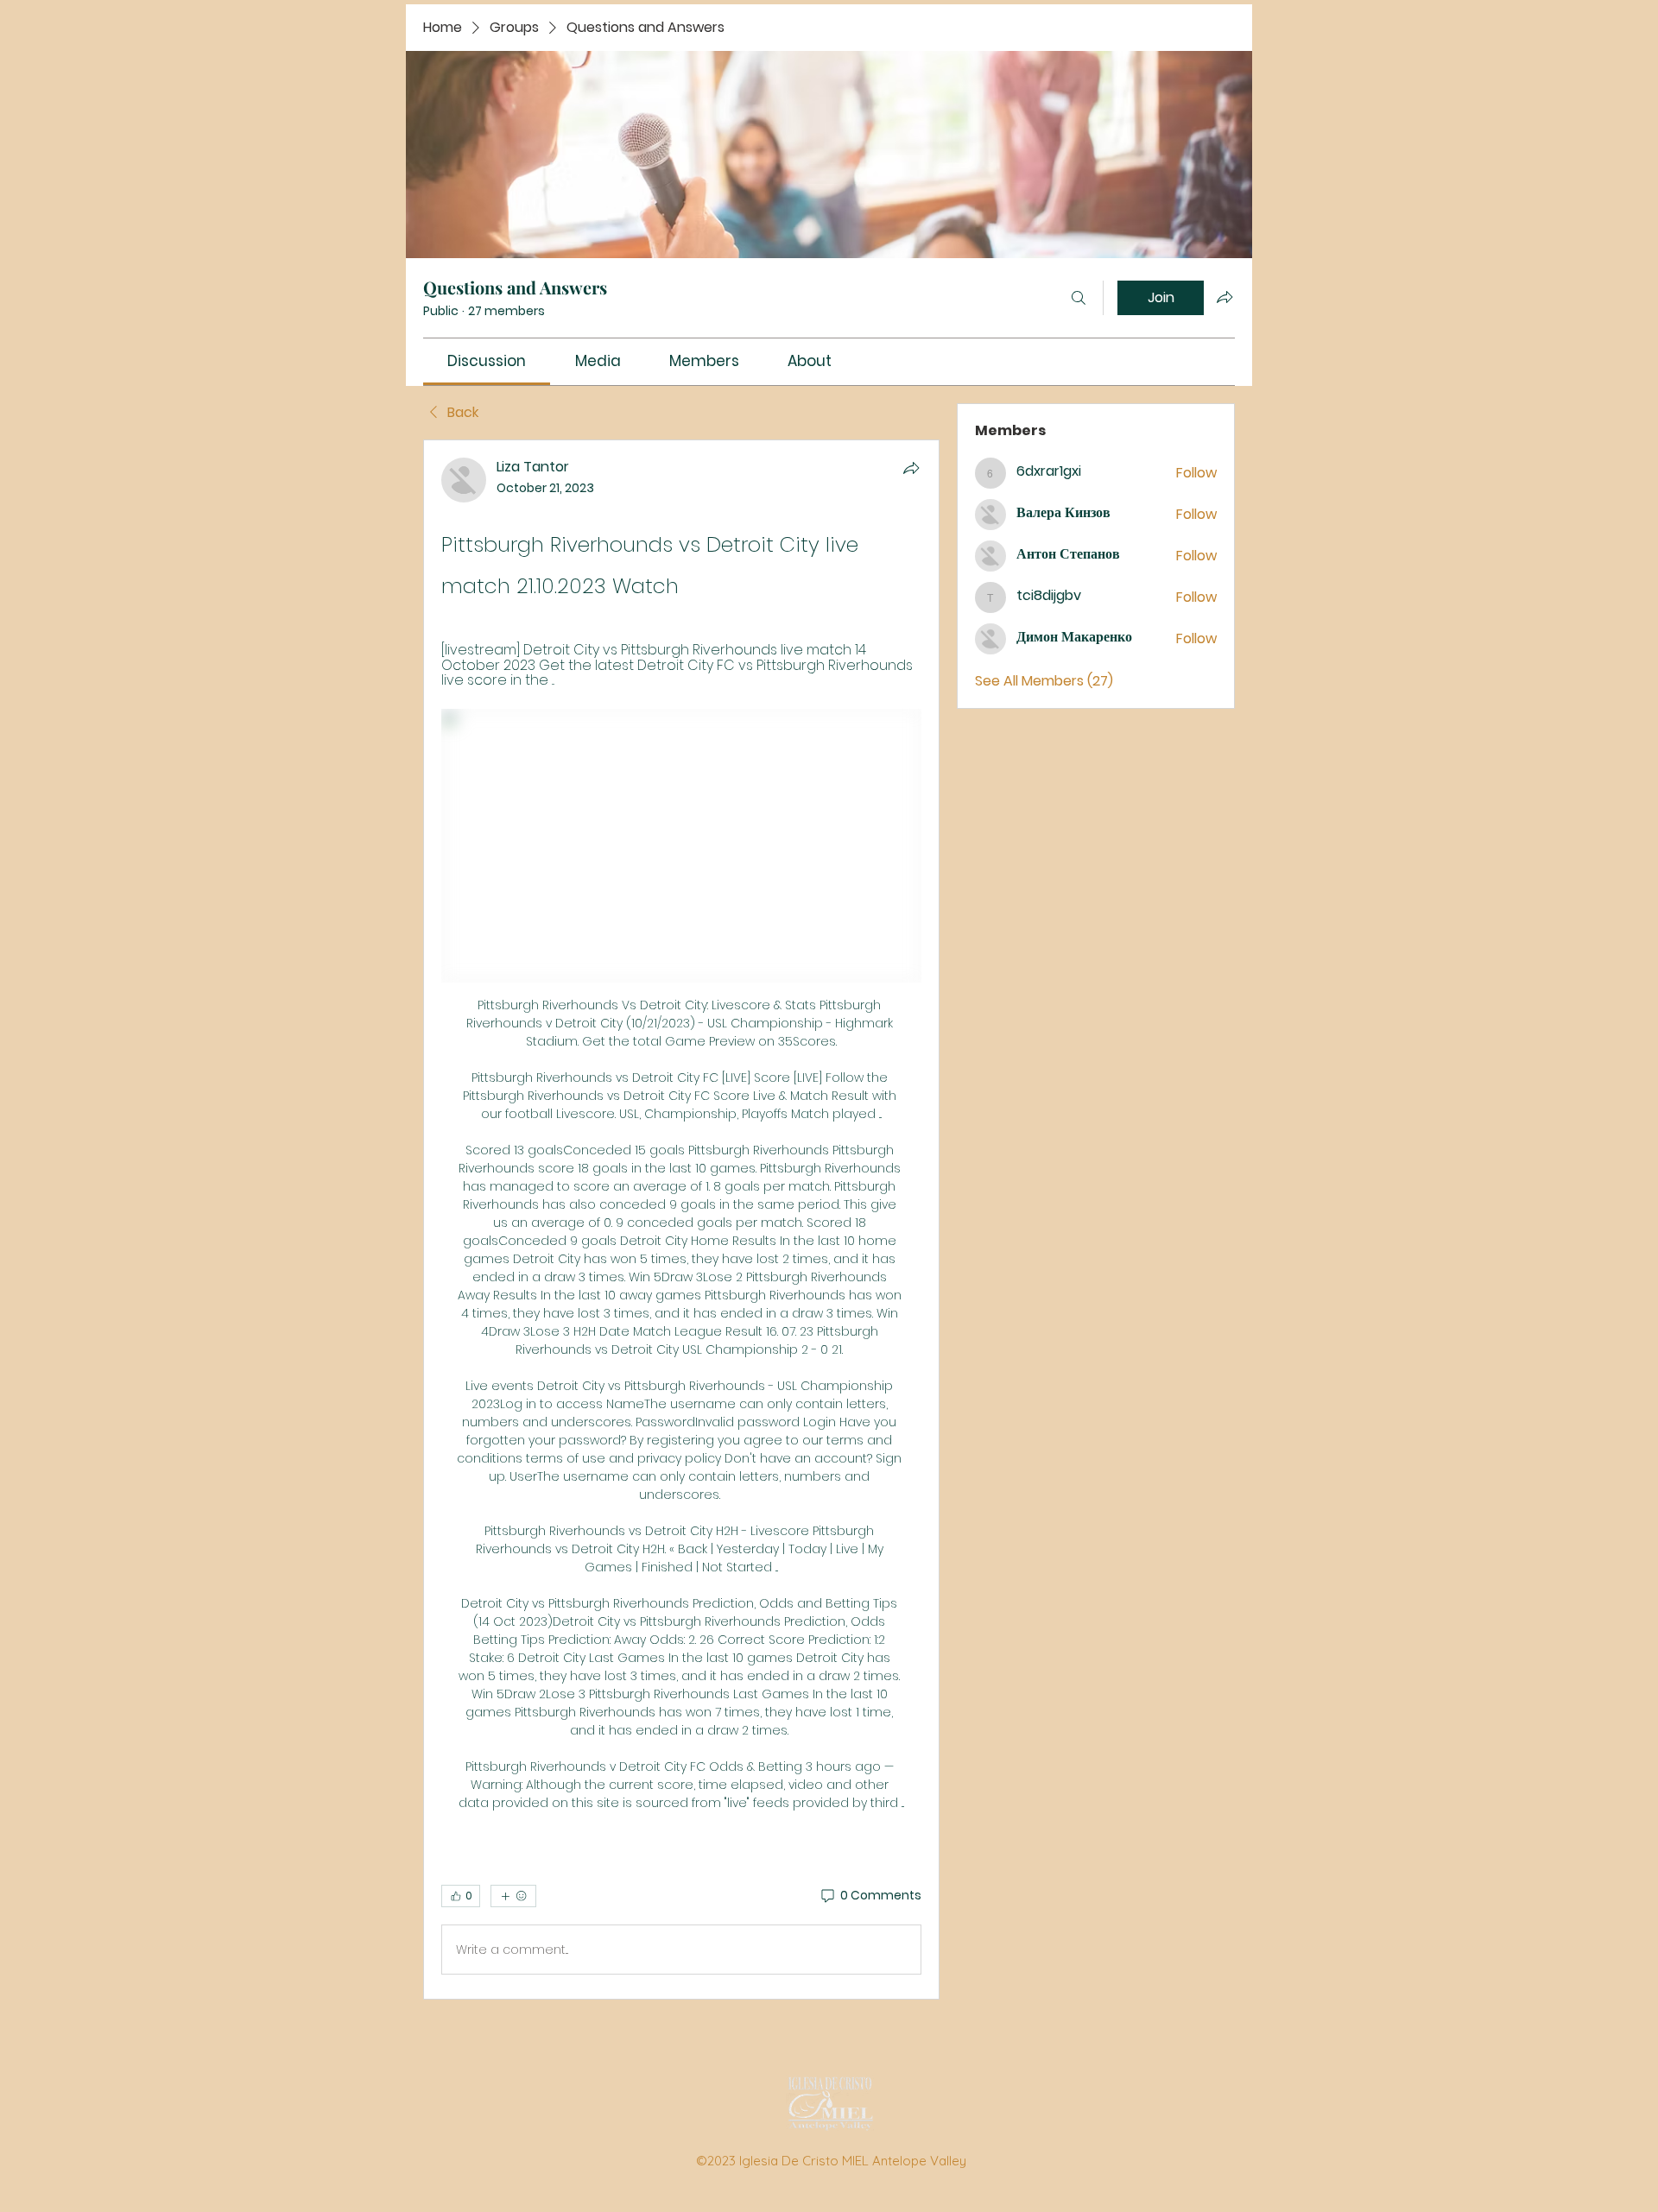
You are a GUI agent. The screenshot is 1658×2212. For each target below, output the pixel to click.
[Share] (911, 468)
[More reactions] (513, 1896)
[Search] (1079, 298)
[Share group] (1225, 297)
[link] (487, 361)
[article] (681, 1220)
